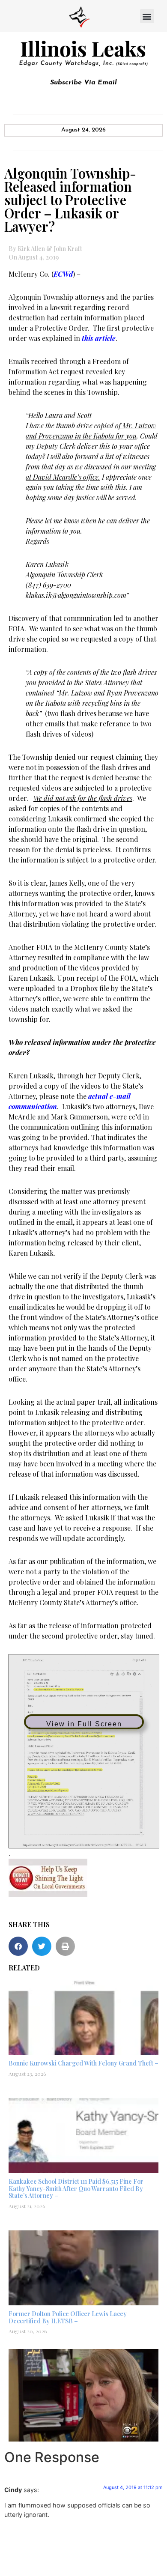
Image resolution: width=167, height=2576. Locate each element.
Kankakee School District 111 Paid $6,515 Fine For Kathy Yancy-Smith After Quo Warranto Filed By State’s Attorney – (76, 2189)
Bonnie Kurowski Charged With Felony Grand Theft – (83, 2063)
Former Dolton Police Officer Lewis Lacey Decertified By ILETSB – (68, 2317)
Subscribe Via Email (83, 83)
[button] (147, 16)
